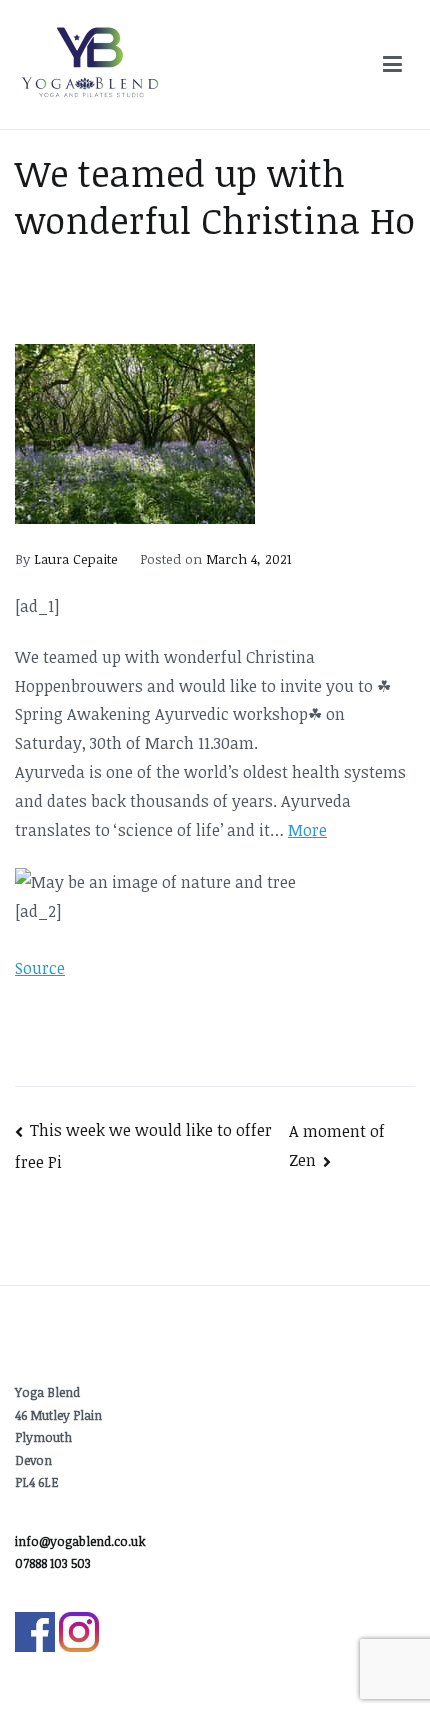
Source (40, 968)
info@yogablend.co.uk (80, 1541)
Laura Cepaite (76, 559)
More (307, 830)
